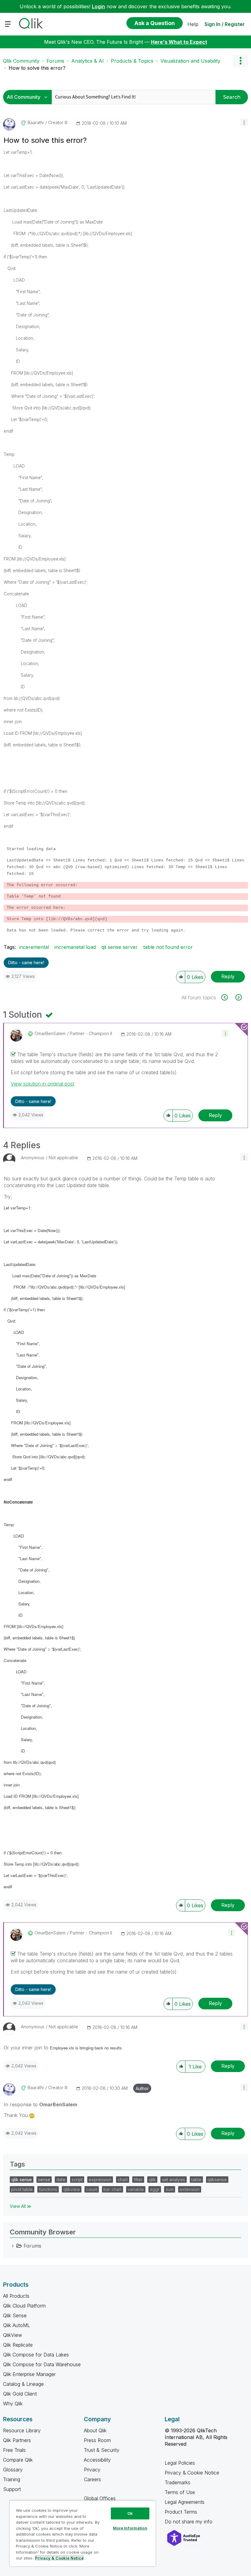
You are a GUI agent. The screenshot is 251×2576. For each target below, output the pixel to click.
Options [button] (240, 61)
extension (190, 2189)
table (196, 2180)
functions (48, 2189)
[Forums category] (13, 2246)
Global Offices (100, 2498)
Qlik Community (21, 61)
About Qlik (95, 2430)
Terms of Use (180, 2492)
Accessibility (97, 2460)
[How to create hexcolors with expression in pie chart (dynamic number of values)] (228, 997)
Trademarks (178, 2482)
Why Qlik (13, 2404)
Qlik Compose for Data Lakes (36, 2355)
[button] (244, 122)
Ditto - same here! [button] (26, 962)
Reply (228, 976)
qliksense (217, 2180)
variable (136, 2189)
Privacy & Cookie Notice (192, 2473)
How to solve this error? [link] (37, 68)
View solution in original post (43, 1084)
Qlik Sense (15, 2315)
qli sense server (120, 947)
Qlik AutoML (17, 2325)
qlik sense (22, 2180)
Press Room (97, 2440)
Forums (55, 61)
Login (98, 6)
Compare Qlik (18, 2460)
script (77, 2180)
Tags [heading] (17, 2164)
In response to (40, 2104)
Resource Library (22, 2430)
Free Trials (14, 2450)
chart (123, 2180)
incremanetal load (75, 947)
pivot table (22, 2189)
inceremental (34, 947)
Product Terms (181, 2512)
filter (138, 2180)
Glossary (13, 2470)
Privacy (92, 2470)
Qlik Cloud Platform (24, 2306)
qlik (152, 2180)
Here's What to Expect (179, 42)
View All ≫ (21, 2206)
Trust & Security (102, 2450)
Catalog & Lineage (23, 2384)
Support (12, 2489)
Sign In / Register (225, 24)
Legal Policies (180, 2463)
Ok (130, 2513)
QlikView (13, 2335)
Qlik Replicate (18, 2345)
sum (170, 2189)
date (61, 2180)
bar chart (112, 2189)
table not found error (168, 947)
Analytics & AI (88, 61)
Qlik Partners (17, 2440)
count (92, 2189)
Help (193, 24)
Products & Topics (132, 61)
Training (12, 2479)
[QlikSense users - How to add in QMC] (238, 997)
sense (44, 2180)
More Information (130, 2528)
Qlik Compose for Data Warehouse (42, 2364)
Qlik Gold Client (20, 2394)
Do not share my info (189, 2522)
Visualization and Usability (190, 61)
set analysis (174, 2180)
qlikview (72, 2189)
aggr (155, 2189)
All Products (16, 2296)
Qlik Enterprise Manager (29, 2374)
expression (100, 2180)
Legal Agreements (185, 2502)
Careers (92, 2479)
